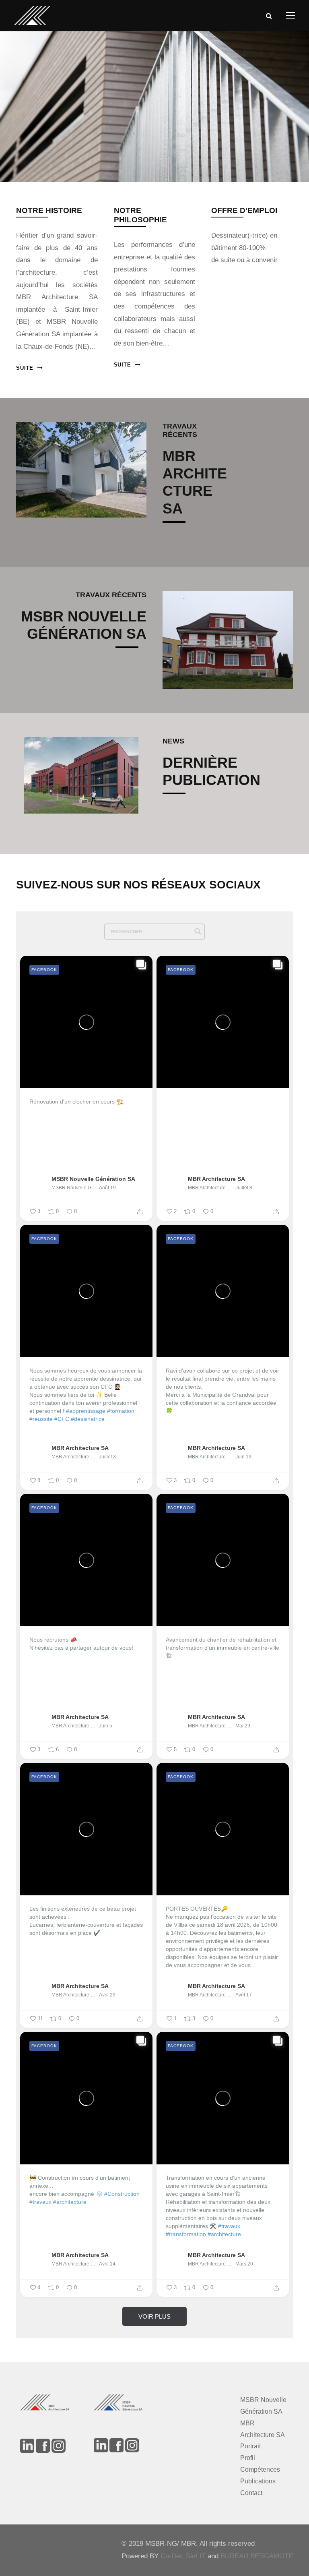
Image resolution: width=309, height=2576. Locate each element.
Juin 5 (106, 1726)
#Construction (122, 2194)
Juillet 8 (244, 1188)
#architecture (70, 2202)
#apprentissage (86, 1411)
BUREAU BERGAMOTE (257, 2556)
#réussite (41, 1419)
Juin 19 (243, 1457)
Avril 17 (244, 1995)
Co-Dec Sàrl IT (183, 2556)
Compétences (260, 2469)
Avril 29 (107, 1995)
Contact (251, 2493)
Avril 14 (107, 2264)
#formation (121, 1411)
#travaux (40, 2202)
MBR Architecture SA (216, 1179)
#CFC (62, 1419)
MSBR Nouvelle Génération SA (93, 1179)
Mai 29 (243, 1726)
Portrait (250, 2446)
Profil (248, 2458)
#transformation (186, 2234)
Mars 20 (244, 2264)
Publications (258, 2481)
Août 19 (107, 1188)
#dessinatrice (88, 1419)
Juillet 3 (107, 1457)
